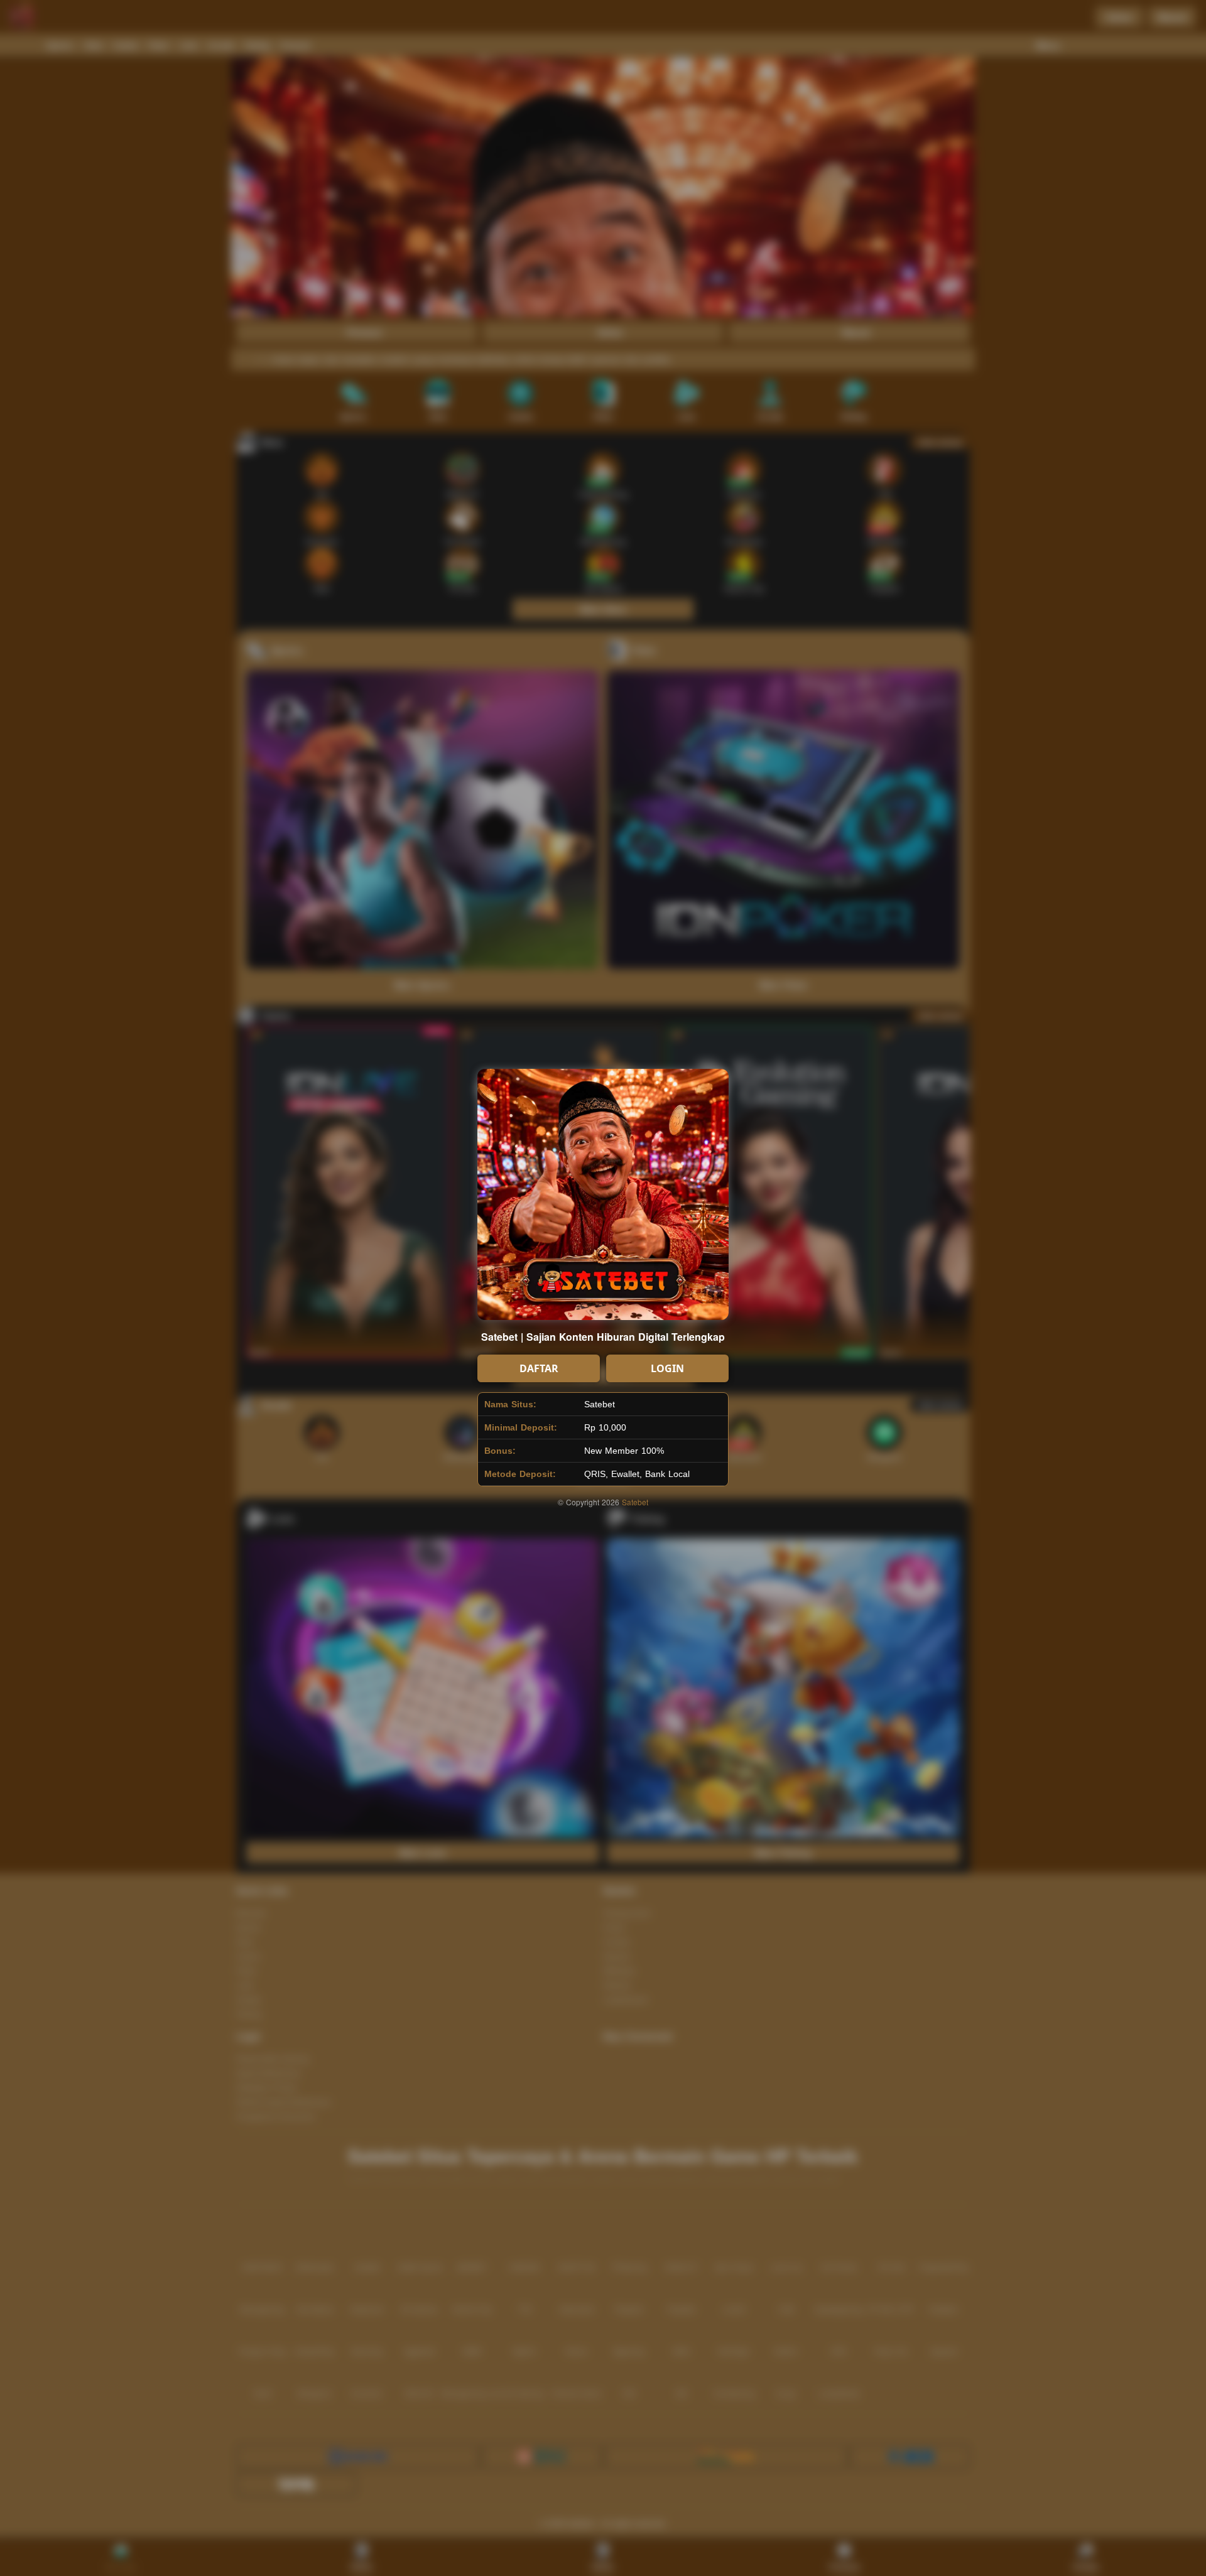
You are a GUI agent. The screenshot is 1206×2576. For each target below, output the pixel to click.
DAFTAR (539, 1368)
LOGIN (667, 1368)
